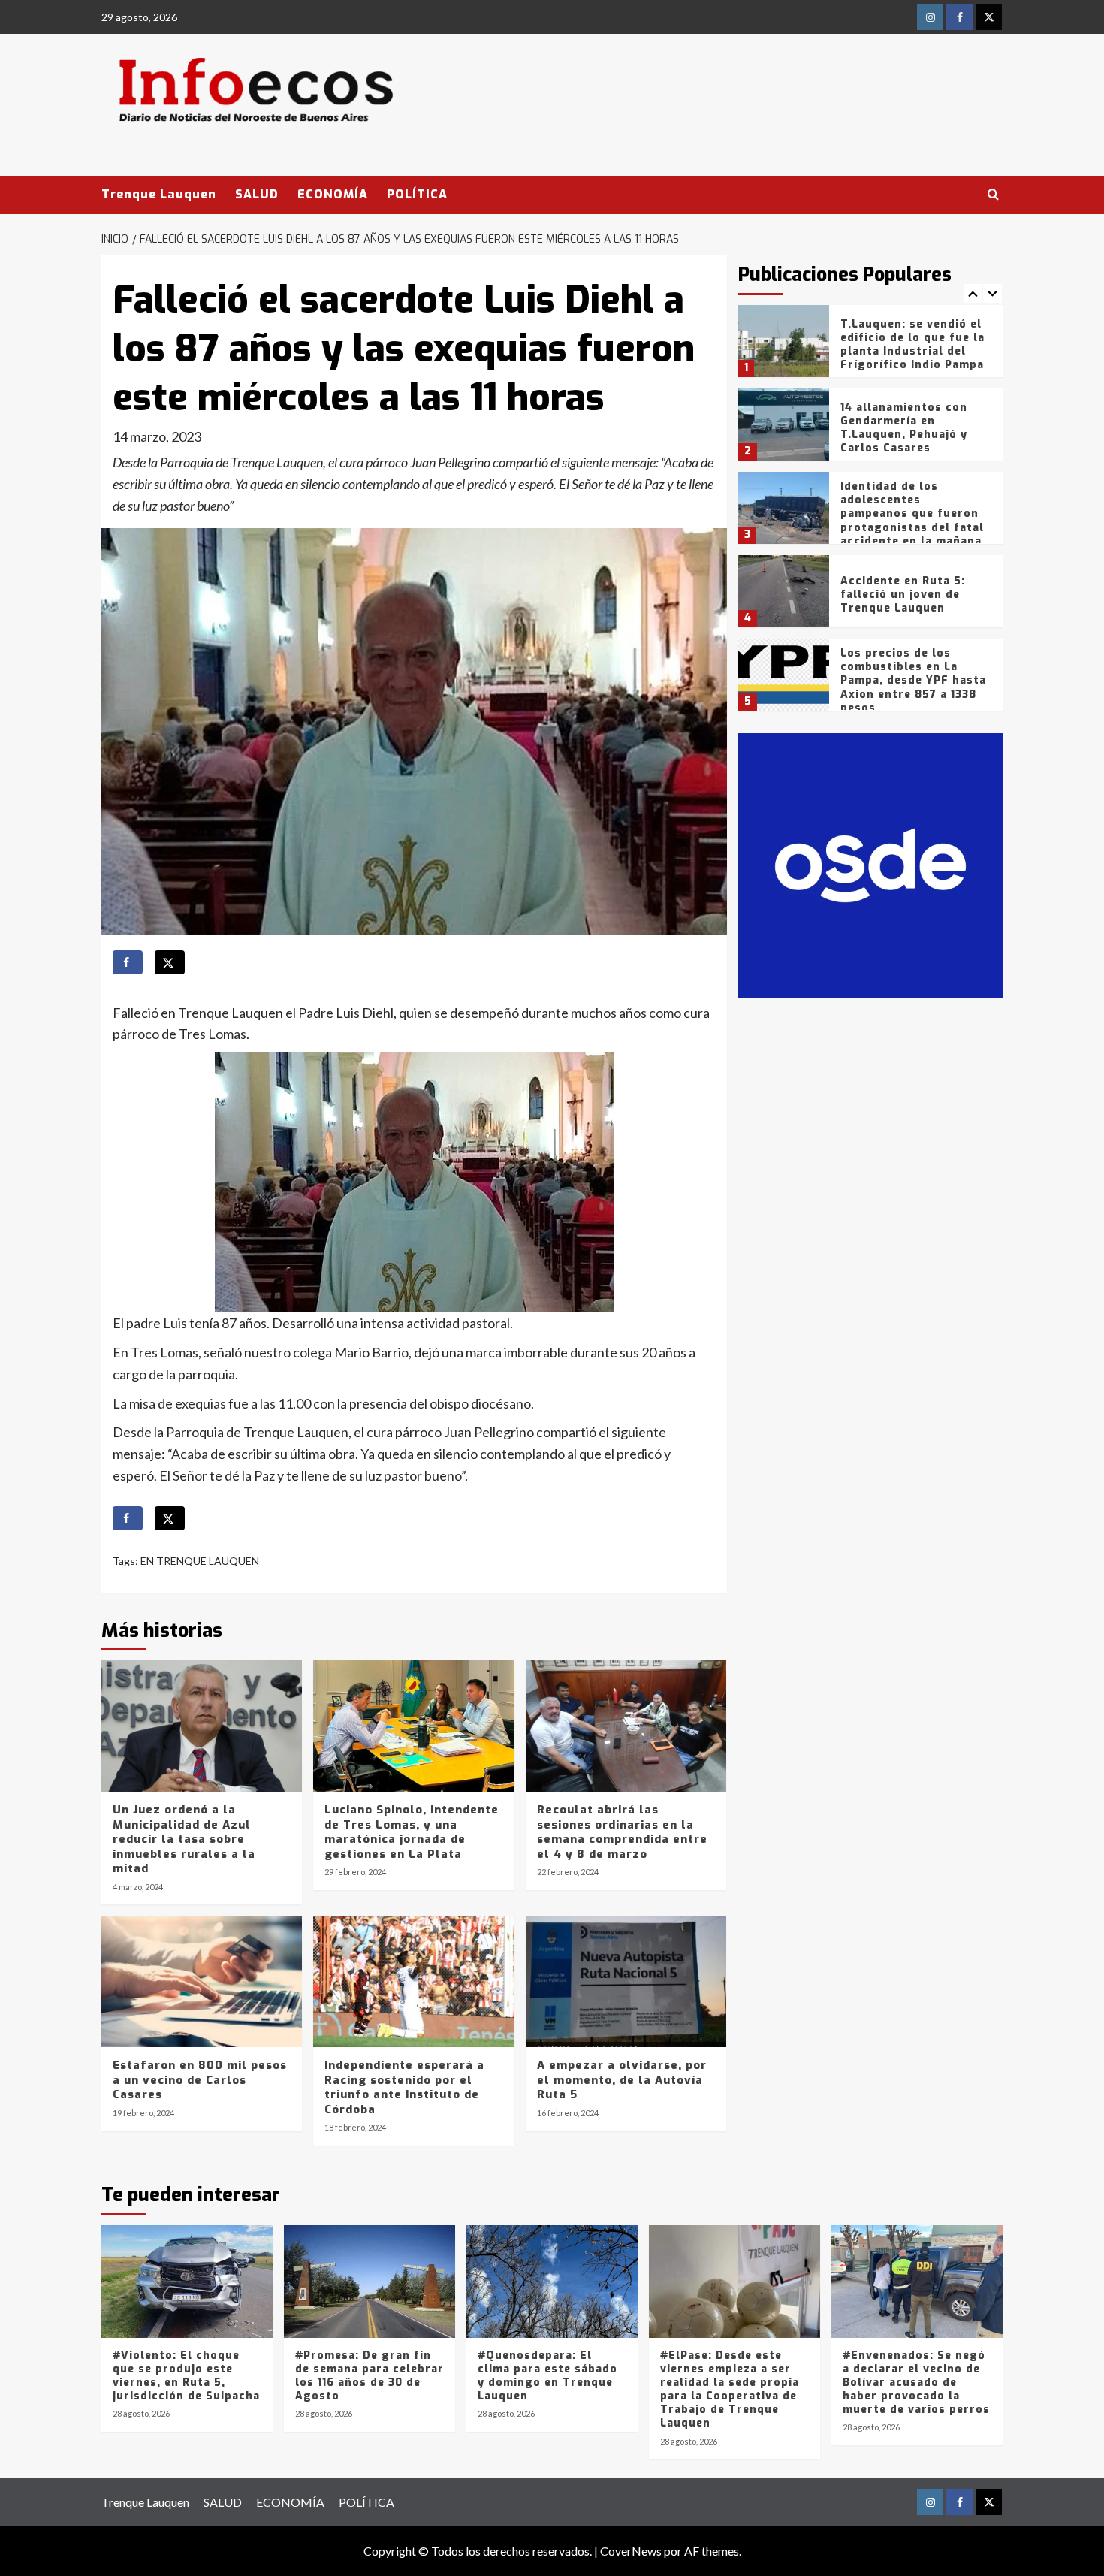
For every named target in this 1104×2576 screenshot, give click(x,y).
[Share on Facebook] (128, 962)
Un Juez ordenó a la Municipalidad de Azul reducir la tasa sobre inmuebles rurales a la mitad (184, 1839)
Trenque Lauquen (159, 194)
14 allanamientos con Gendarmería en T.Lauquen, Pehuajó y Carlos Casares (904, 428)
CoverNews (631, 2551)
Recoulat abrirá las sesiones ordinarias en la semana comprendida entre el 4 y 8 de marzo (622, 1832)
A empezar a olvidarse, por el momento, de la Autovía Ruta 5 (622, 2080)
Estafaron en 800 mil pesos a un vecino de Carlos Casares (200, 2080)
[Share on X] (170, 962)
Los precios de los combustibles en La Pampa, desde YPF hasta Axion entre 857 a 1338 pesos (913, 681)
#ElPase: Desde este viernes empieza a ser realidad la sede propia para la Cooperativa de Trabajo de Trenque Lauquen (730, 2390)
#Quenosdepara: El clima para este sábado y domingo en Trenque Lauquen (547, 2376)
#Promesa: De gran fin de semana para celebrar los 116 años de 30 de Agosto (370, 2376)
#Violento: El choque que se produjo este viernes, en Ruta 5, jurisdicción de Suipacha (186, 2376)
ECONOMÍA (333, 194)
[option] (871, 347)
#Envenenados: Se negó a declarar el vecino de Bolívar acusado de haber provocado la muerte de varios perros (916, 2383)
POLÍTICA (417, 194)
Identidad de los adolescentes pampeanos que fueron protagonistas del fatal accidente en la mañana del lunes (912, 521)
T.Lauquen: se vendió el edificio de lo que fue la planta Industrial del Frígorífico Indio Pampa (912, 345)
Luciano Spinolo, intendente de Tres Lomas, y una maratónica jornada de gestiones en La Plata (412, 1832)
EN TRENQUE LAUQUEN (200, 1561)
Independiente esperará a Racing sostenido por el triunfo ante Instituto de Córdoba (404, 2087)
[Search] (993, 195)
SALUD (257, 194)
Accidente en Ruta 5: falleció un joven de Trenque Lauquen (903, 595)
